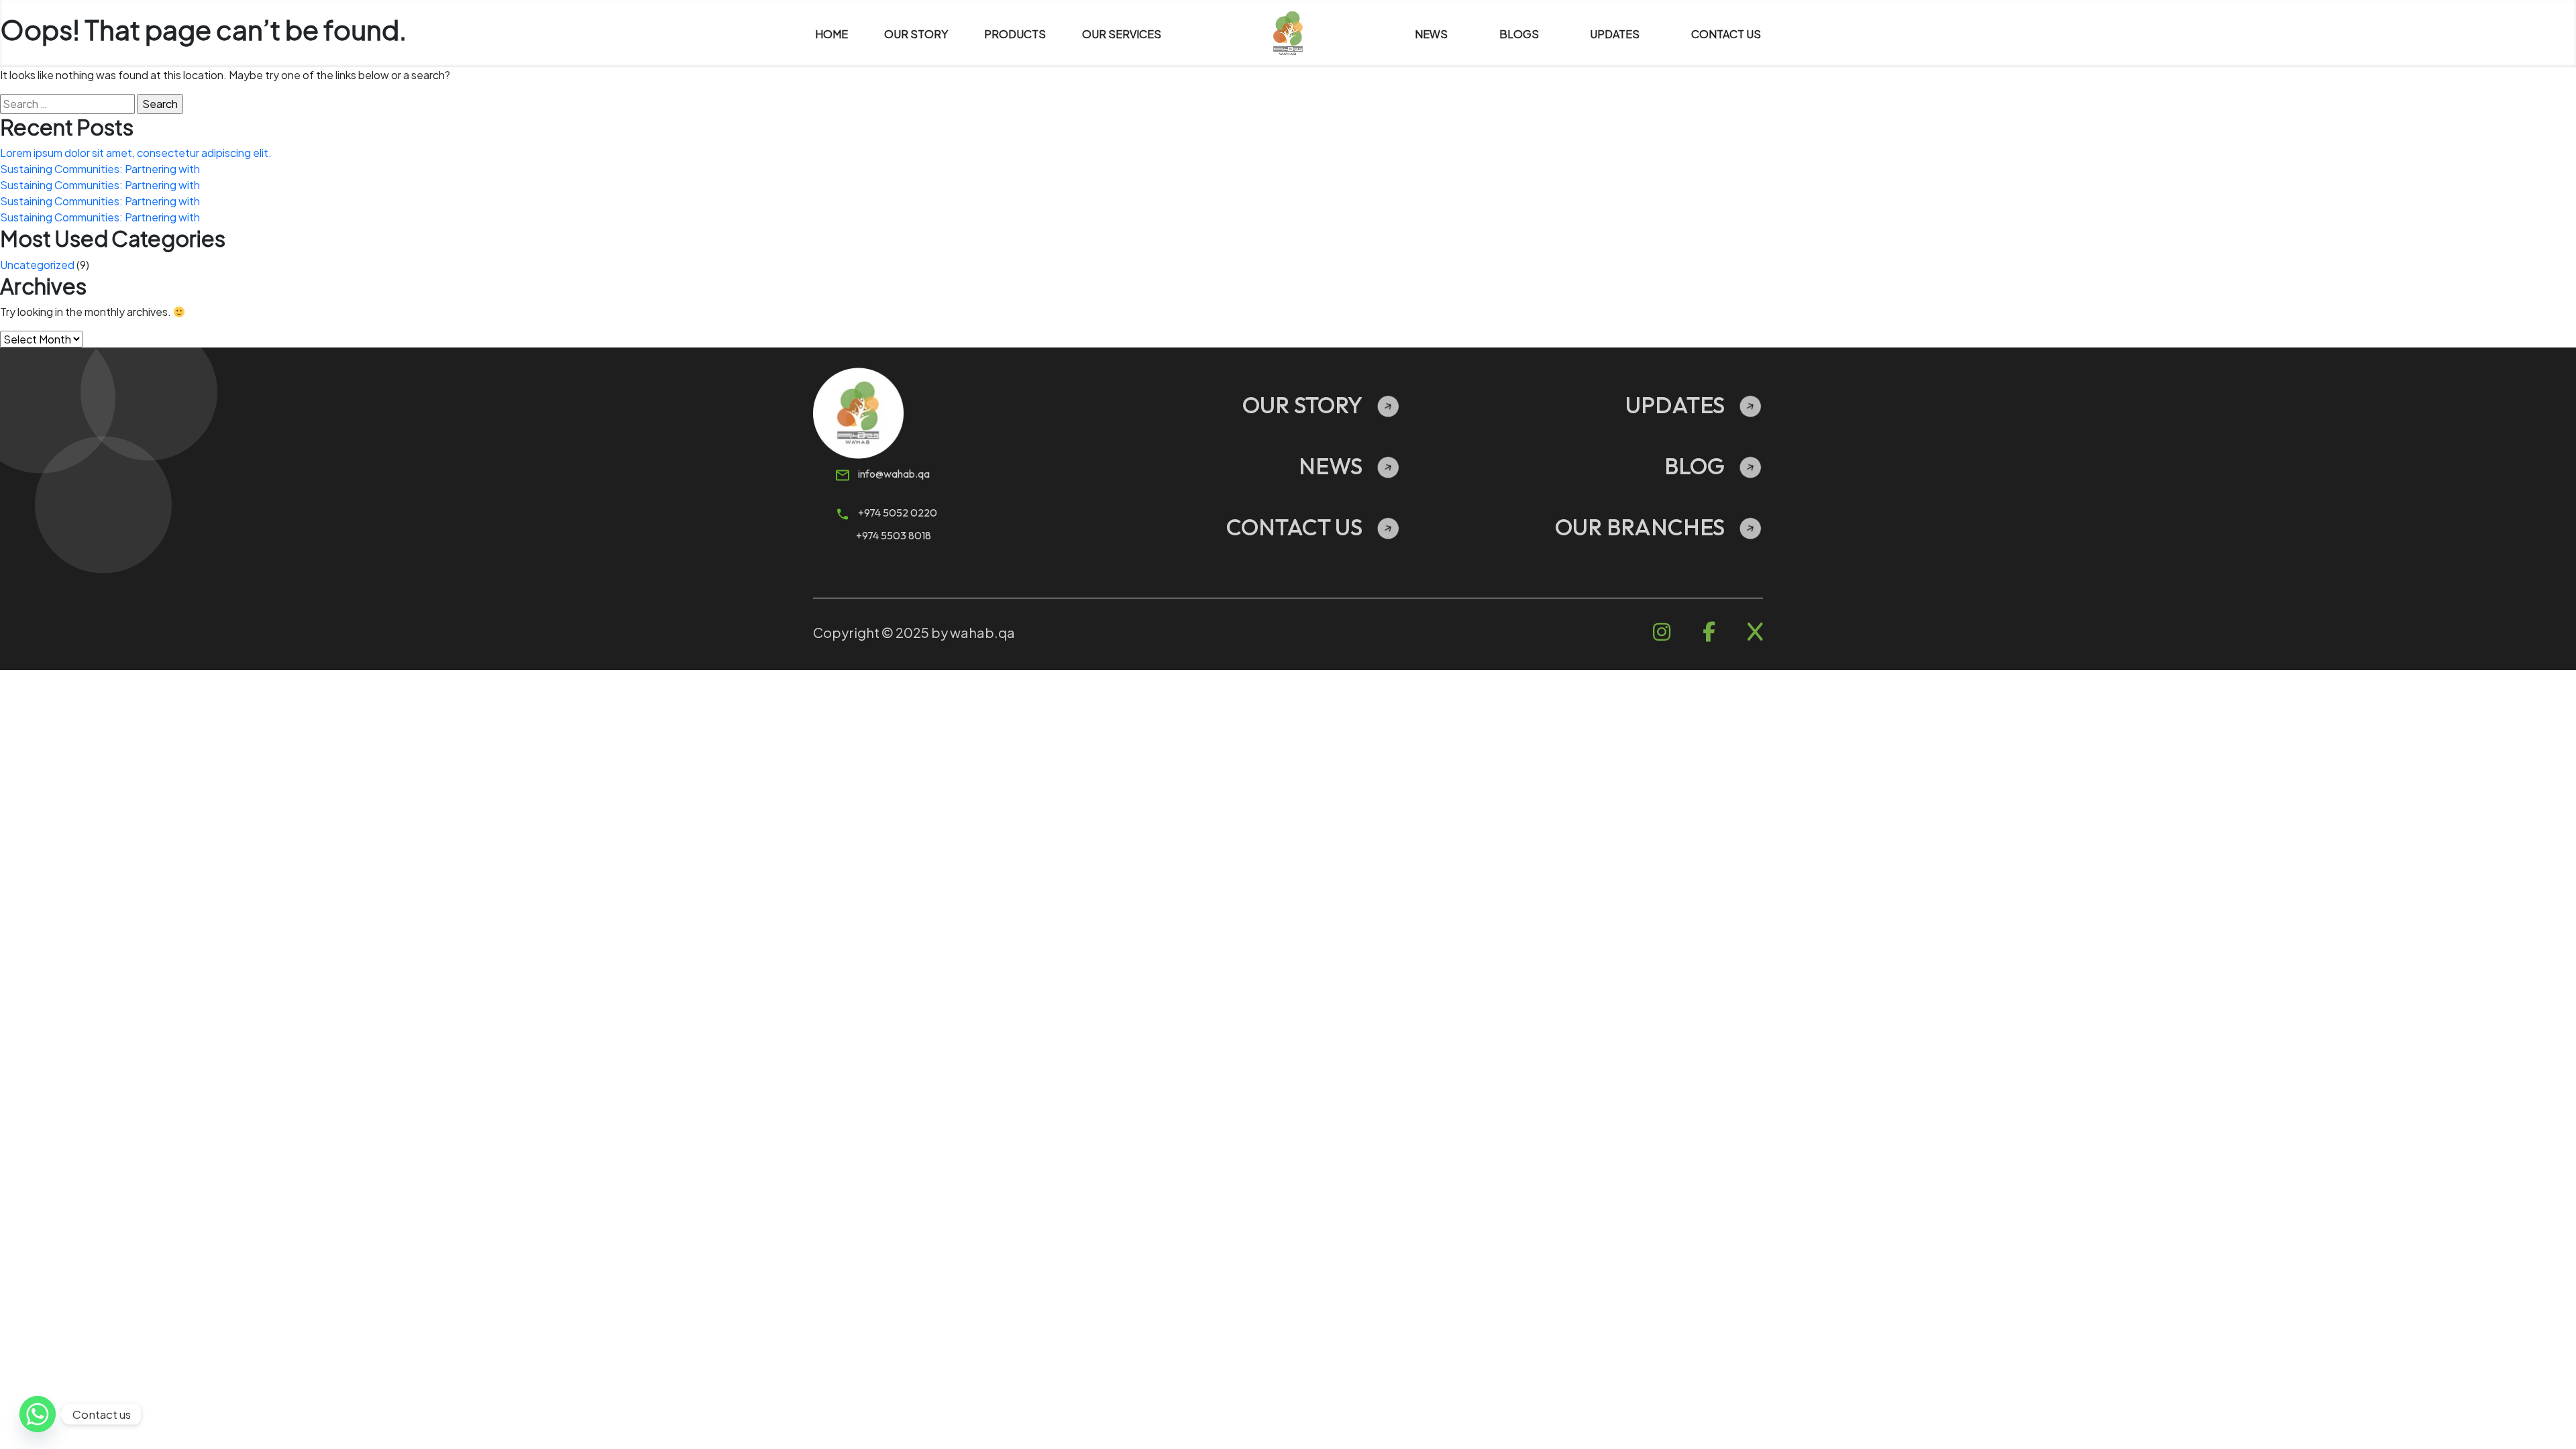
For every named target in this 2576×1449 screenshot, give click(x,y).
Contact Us (1294, 527)
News (1331, 466)
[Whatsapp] (38, 1414)
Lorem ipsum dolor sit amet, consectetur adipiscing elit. (136, 153)
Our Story (1302, 405)
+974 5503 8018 (894, 535)
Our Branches (1640, 527)
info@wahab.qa (893, 474)
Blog (1695, 466)
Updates (1675, 405)
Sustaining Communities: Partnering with (100, 169)
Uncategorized (37, 265)
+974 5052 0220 (897, 513)
